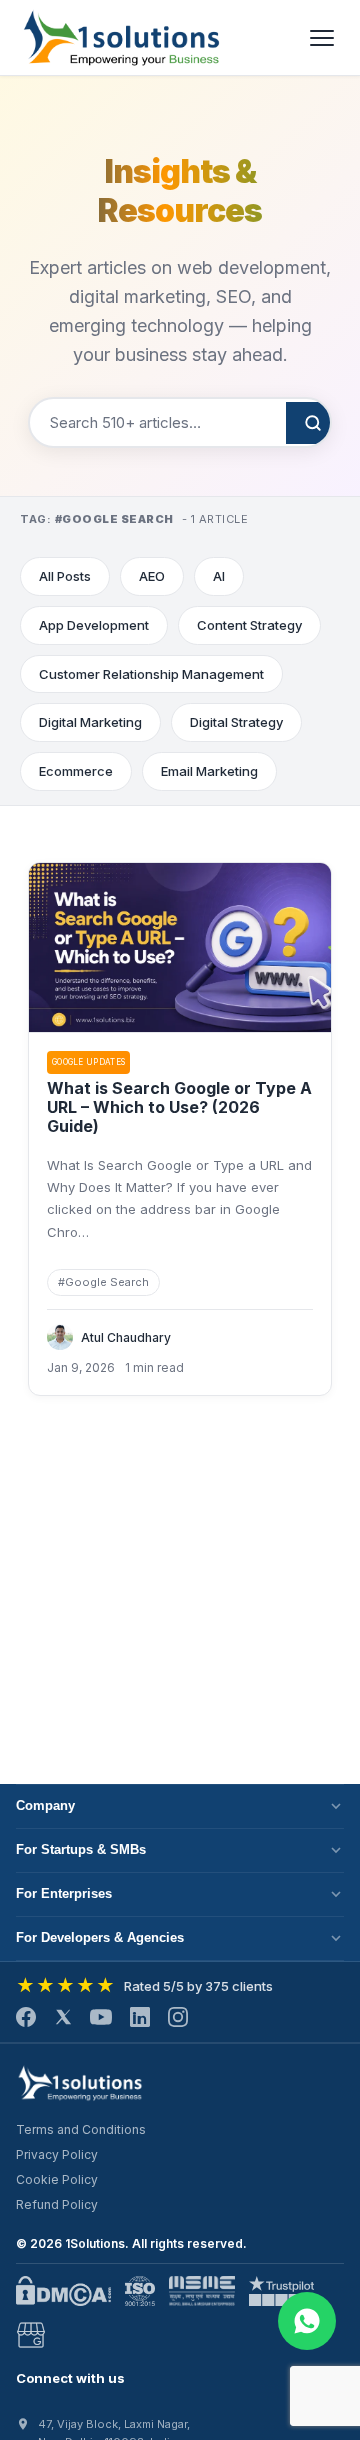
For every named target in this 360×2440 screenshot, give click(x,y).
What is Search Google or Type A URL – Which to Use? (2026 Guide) (179, 1107)
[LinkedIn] (140, 2017)
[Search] (313, 423)
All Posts (65, 576)
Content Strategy (249, 625)
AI (219, 576)
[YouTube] (101, 2017)
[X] (63, 2017)
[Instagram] (178, 2017)
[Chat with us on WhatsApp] (307, 2321)
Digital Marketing (90, 722)
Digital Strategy (236, 722)
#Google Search (103, 1282)
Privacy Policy (57, 2154)
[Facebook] (26, 2017)
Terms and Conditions (81, 2129)
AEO (152, 576)
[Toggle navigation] (322, 38)
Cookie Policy (57, 2179)
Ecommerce (76, 771)
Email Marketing (209, 771)
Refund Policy (57, 2204)
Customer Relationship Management (151, 674)
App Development (94, 625)
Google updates (88, 1062)
